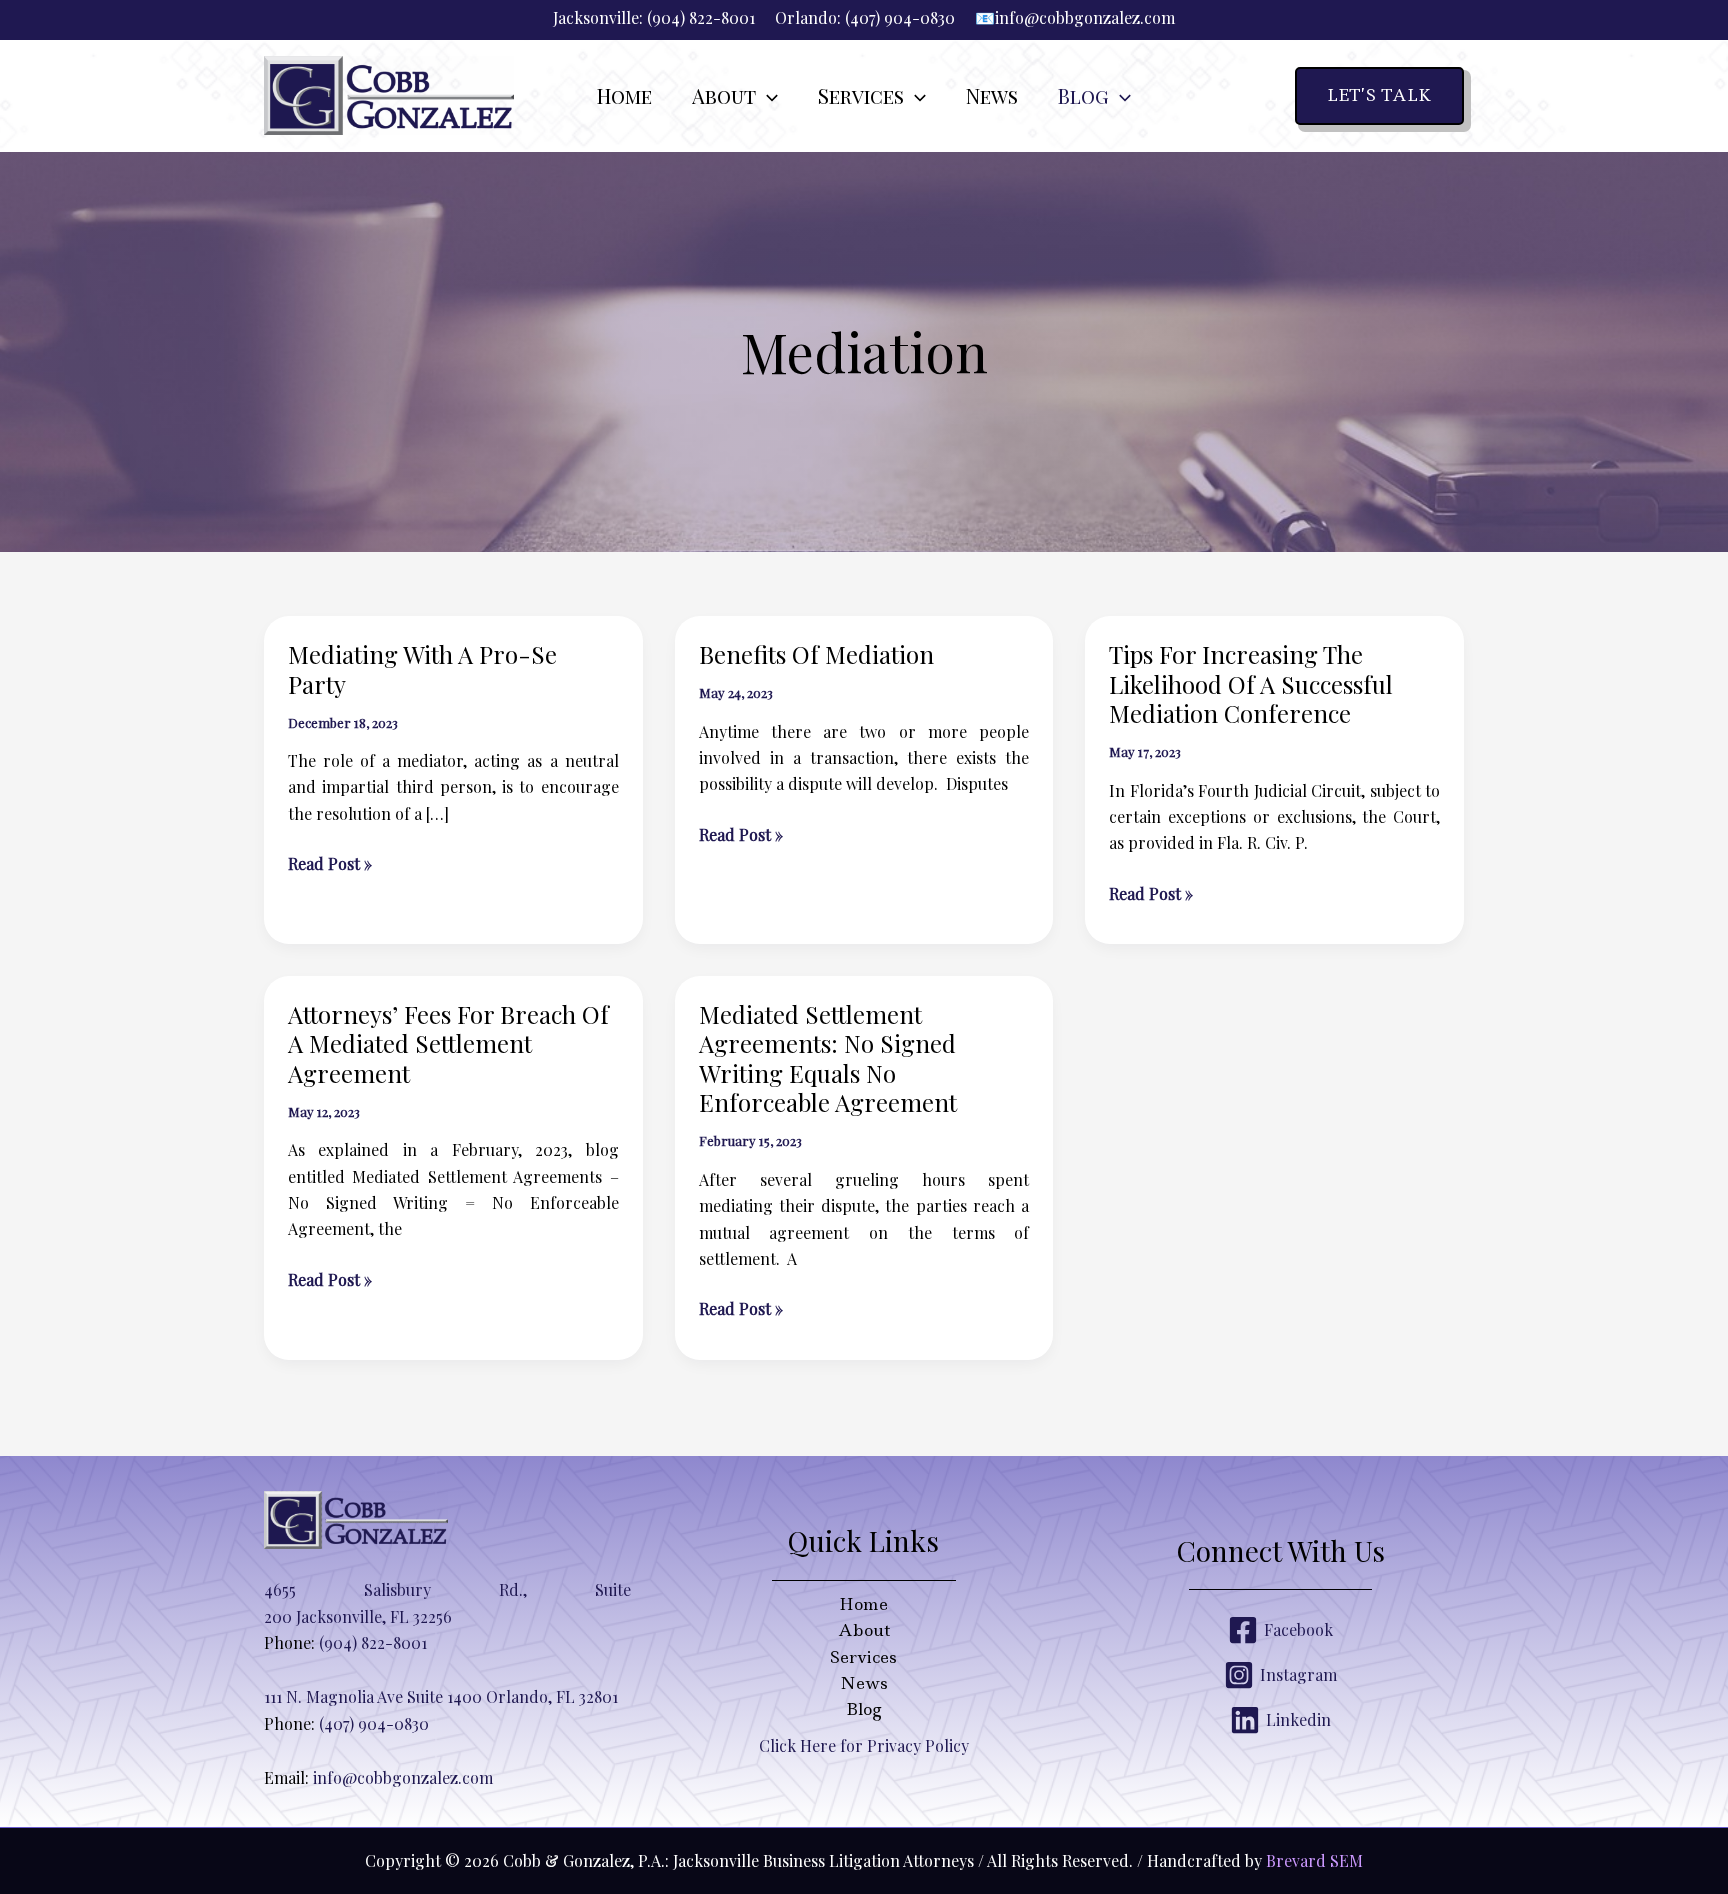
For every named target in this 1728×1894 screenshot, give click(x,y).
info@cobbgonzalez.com (1085, 17)
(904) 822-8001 (701, 17)
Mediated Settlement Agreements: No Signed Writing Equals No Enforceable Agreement (828, 1058)
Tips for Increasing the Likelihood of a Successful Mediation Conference (1251, 683)
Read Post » (330, 864)
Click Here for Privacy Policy (864, 1745)
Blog (864, 1709)
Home (863, 1604)
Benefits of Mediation (816, 654)
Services (863, 1657)
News (864, 1683)
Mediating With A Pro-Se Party (422, 669)
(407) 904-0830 (900, 17)
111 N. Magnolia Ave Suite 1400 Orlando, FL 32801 (441, 1696)
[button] (767, 96)
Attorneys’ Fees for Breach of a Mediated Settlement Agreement (448, 1043)
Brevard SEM (1314, 1860)
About (864, 1630)
